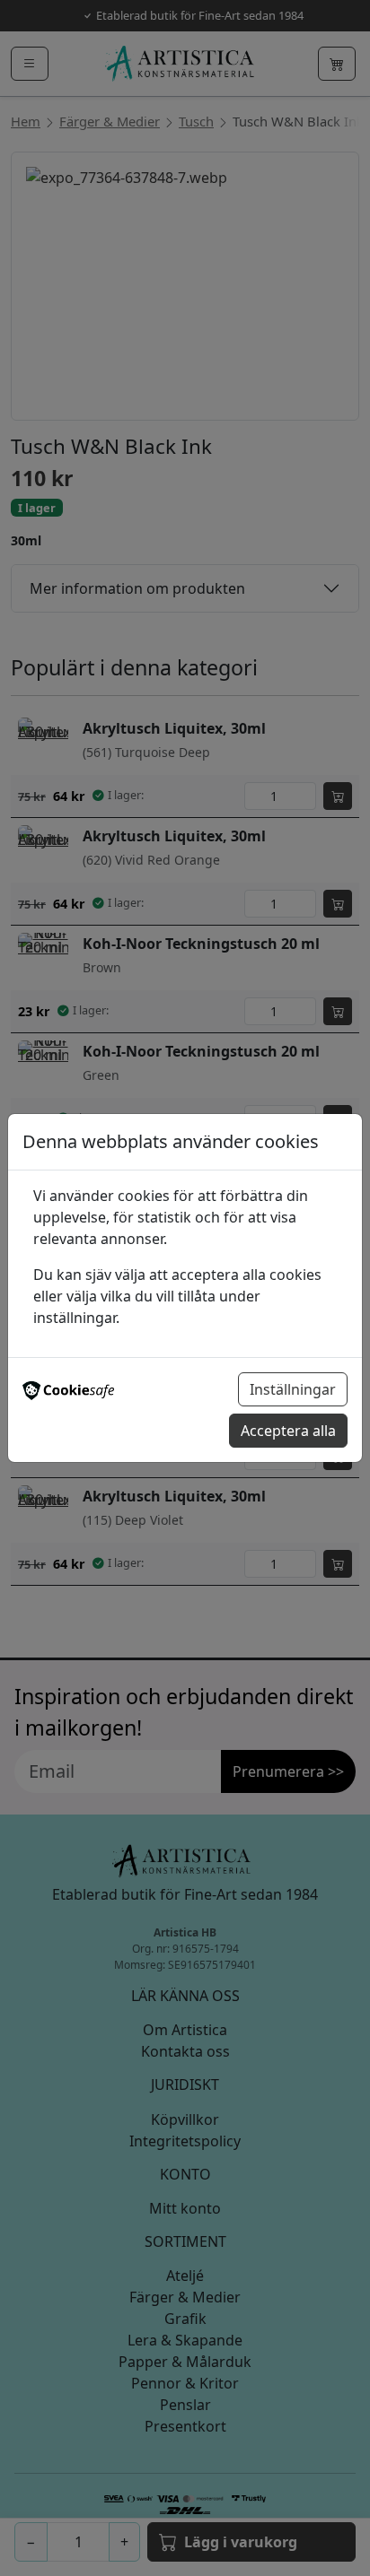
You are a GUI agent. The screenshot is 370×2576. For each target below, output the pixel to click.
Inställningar (293, 1389)
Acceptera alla (288, 1431)
